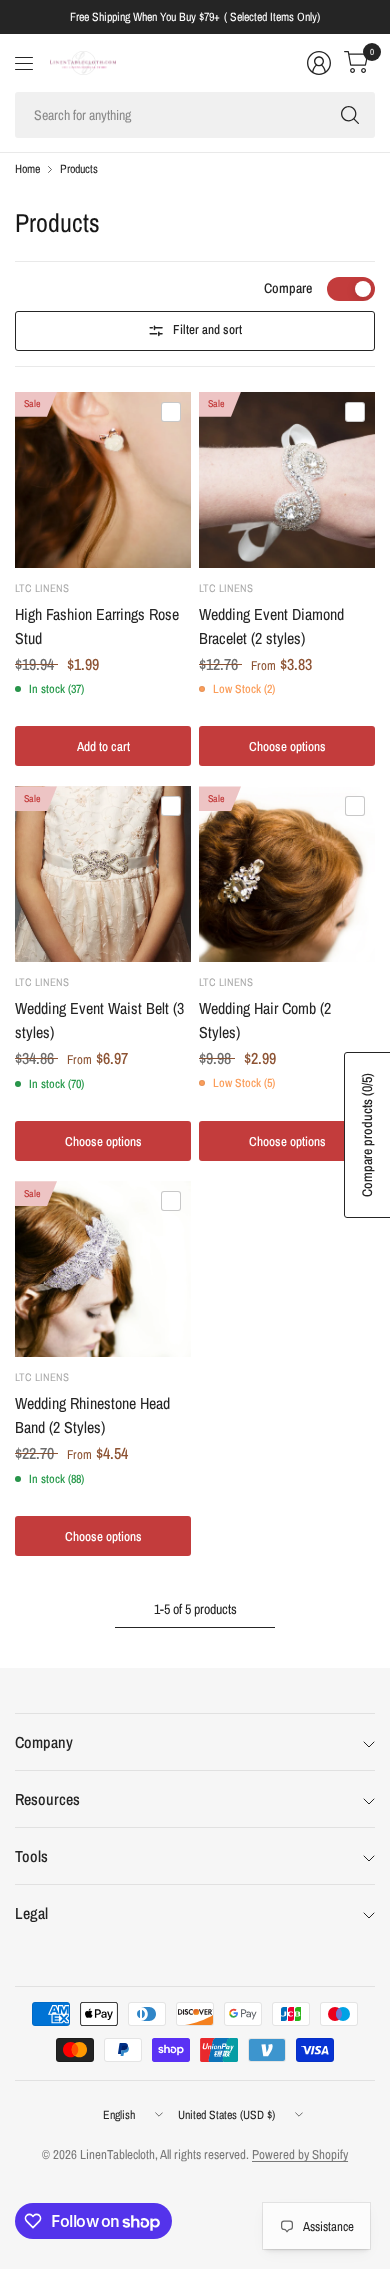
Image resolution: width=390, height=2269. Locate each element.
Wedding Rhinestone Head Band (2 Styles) (92, 1415)
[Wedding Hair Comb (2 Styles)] (287, 874)
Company (44, 1742)
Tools (31, 1856)
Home (27, 169)
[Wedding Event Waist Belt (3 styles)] (103, 874)
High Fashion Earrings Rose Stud (97, 626)
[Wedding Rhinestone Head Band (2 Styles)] (103, 1269)
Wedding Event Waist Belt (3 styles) (99, 1020)
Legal (31, 1913)
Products (79, 169)
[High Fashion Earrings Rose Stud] (103, 480)
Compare (288, 288)
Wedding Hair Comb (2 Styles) (265, 1020)
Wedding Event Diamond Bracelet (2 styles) (271, 626)
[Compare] (171, 412)
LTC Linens (42, 588)
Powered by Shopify (300, 2154)
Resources (47, 1799)
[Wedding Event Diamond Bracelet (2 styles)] (287, 480)
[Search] (350, 115)
